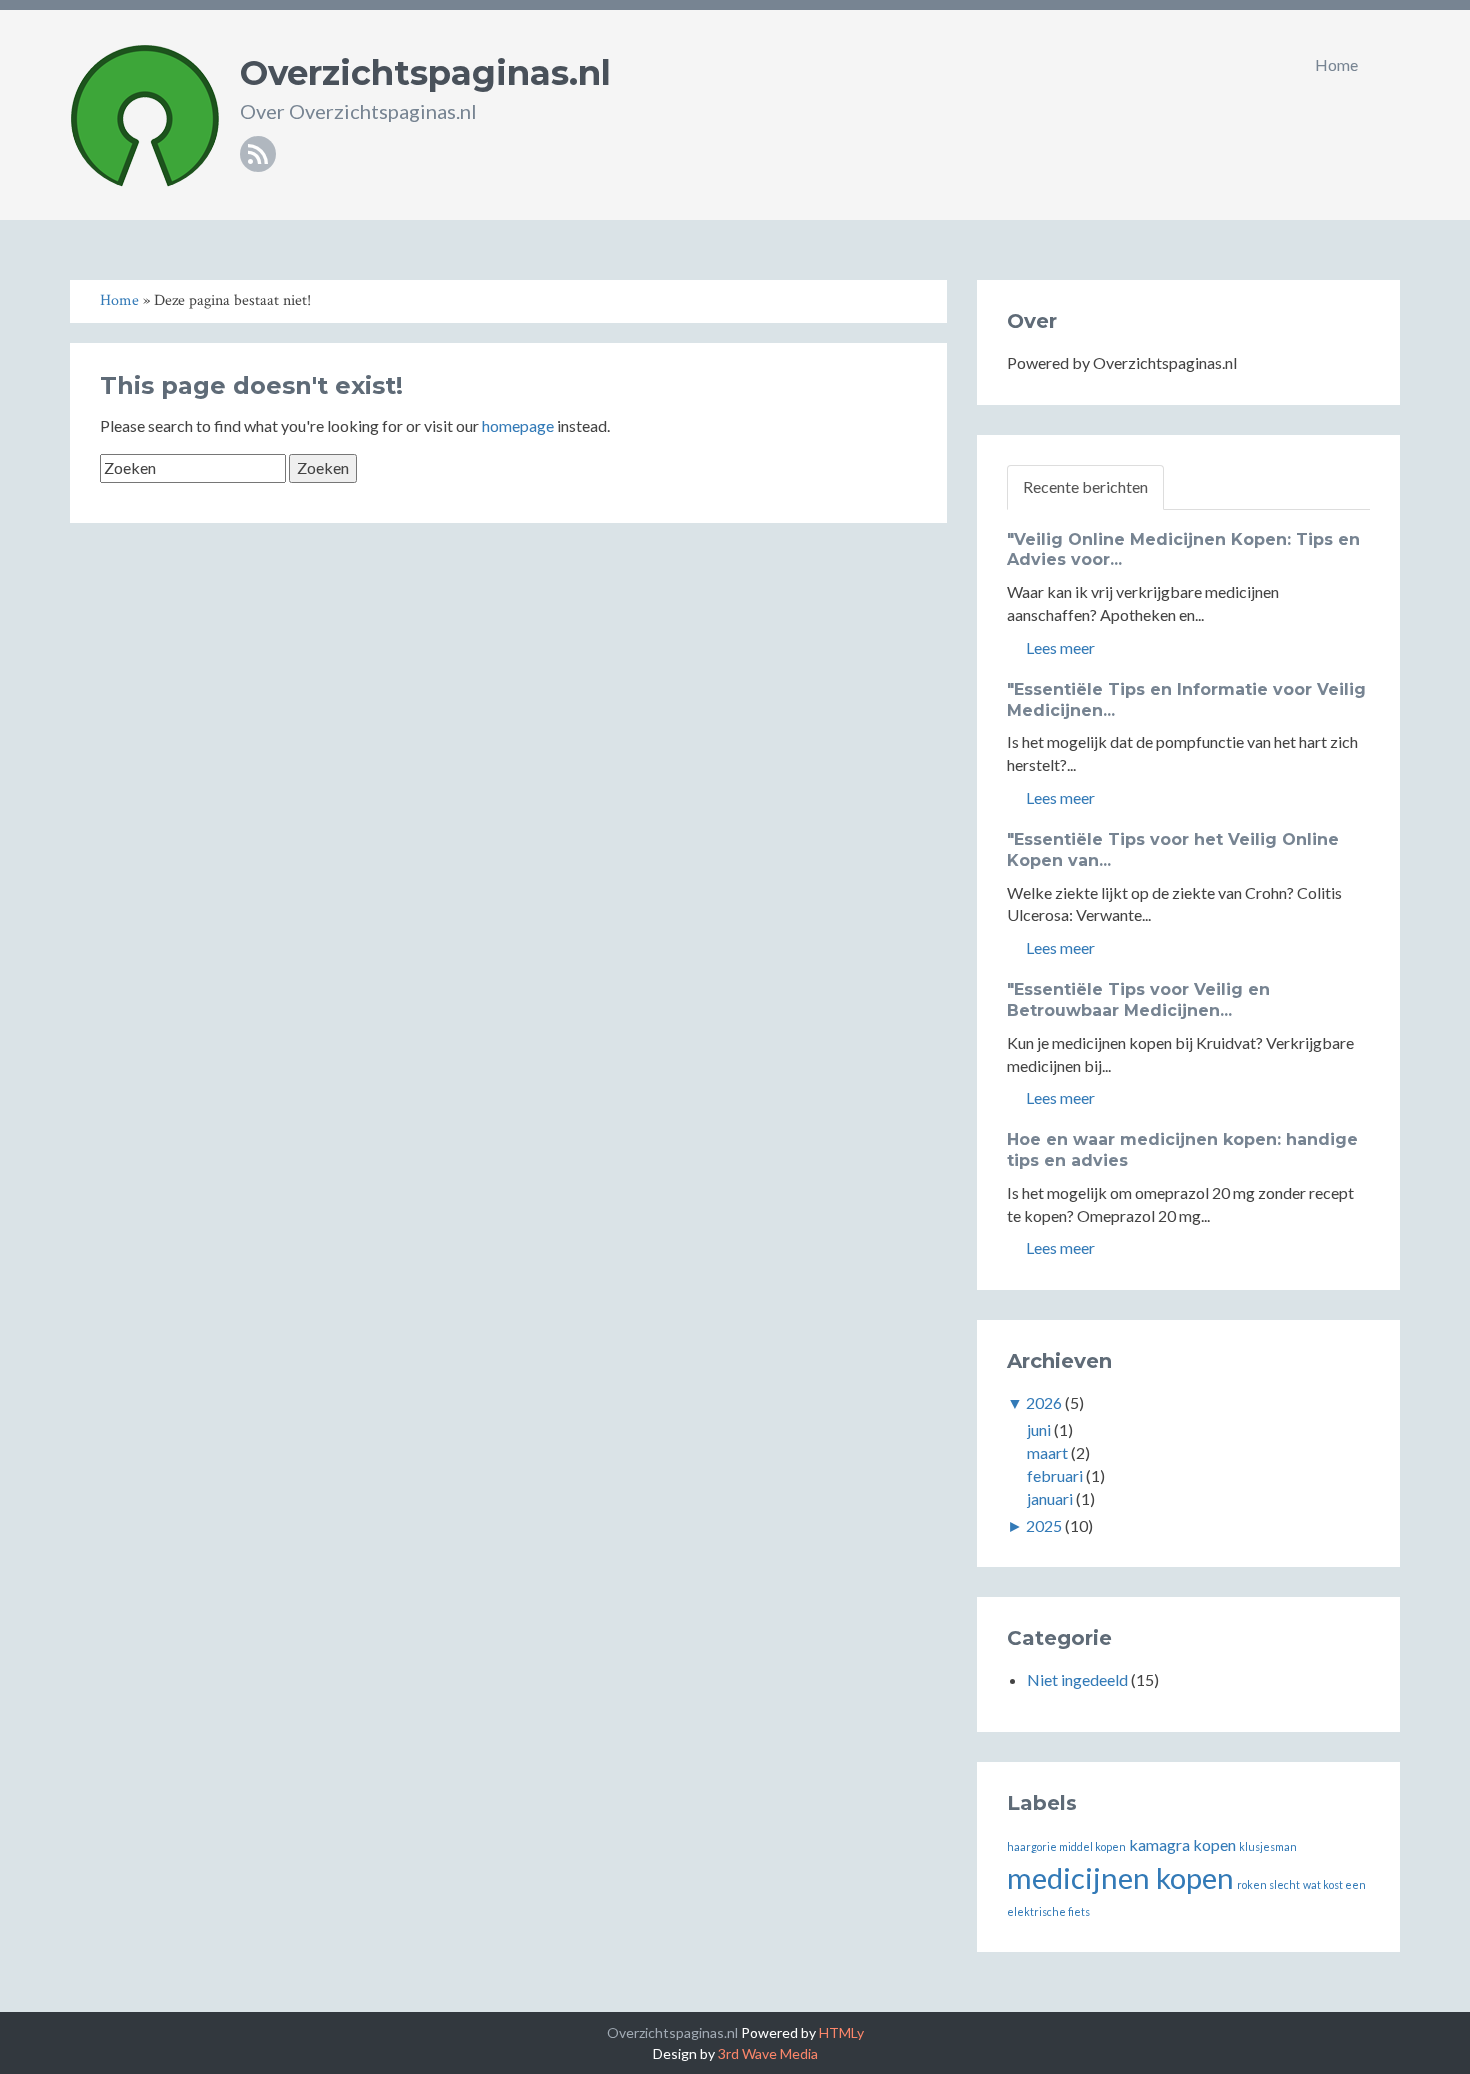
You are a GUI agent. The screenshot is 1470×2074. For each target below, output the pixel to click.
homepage (518, 425)
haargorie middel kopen (1066, 1846)
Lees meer (1059, 647)
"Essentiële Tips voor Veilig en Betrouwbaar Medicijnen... (1138, 1000)
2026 (1044, 1402)
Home (1336, 64)
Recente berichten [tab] (1085, 486)
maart (1047, 1452)
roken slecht (1268, 1884)
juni (1039, 1429)
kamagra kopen (1182, 1844)
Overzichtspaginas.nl (425, 73)
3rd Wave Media (768, 2053)
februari (1055, 1475)
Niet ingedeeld (1077, 1679)
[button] (1394, 65)
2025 (1044, 1525)
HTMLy (841, 2032)
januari (1050, 1498)
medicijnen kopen (1120, 1877)
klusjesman (1268, 1846)
